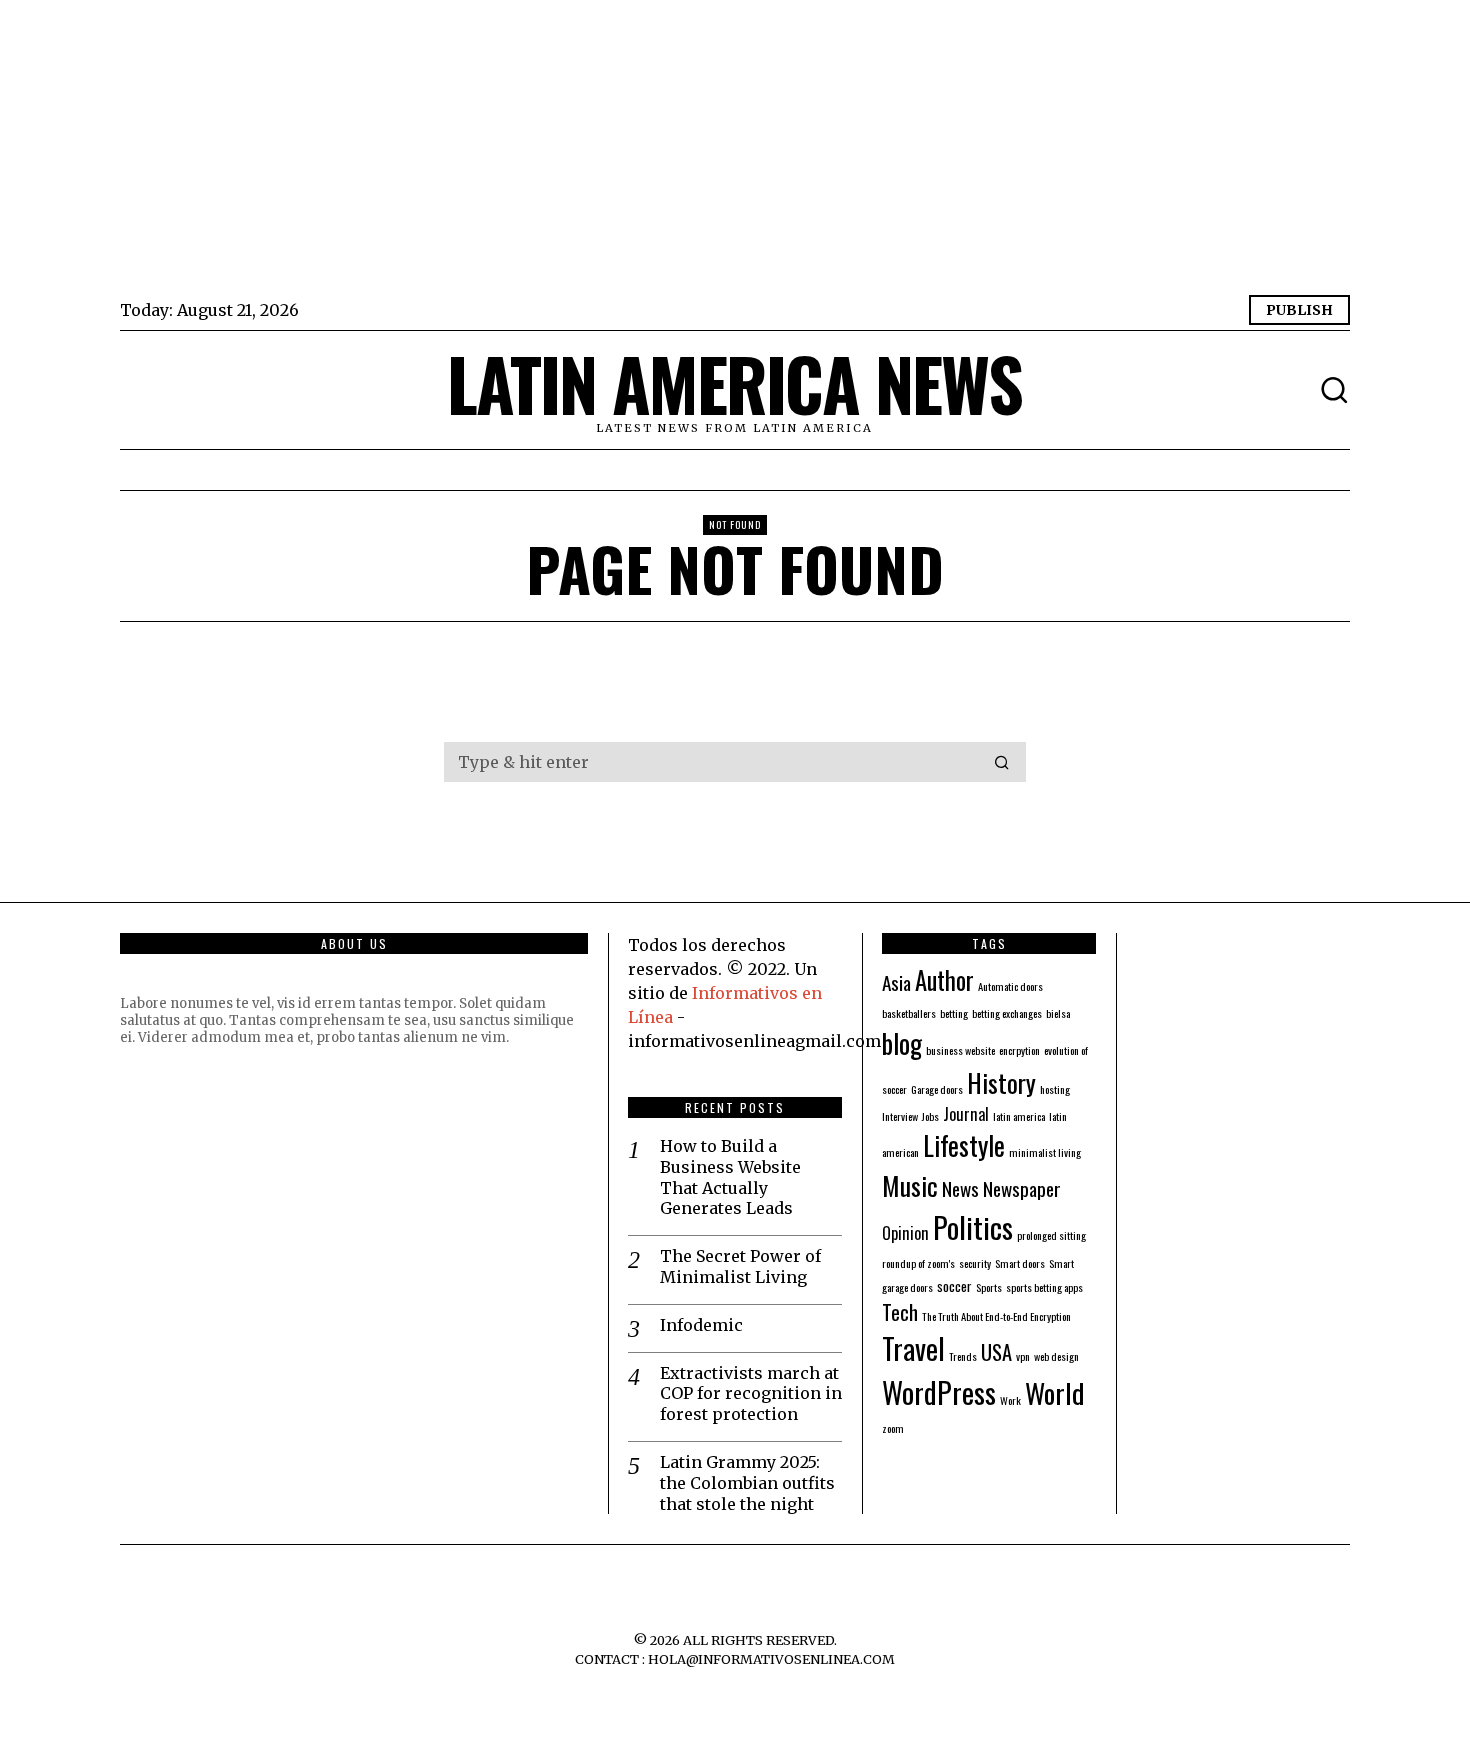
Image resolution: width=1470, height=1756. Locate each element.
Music (910, 1185)
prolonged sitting (1051, 1235)
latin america (1019, 1116)
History (1001, 1082)
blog (902, 1043)
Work (1010, 1400)
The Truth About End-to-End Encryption (996, 1316)
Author (944, 980)
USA (996, 1352)
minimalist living (1045, 1152)
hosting (1055, 1089)
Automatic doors (1010, 986)
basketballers (909, 1013)
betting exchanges (1007, 1013)
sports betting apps (1044, 1287)
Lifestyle (964, 1145)
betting (954, 1013)
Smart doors (1020, 1263)
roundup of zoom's (918, 1263)
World (1055, 1392)
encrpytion (1019, 1050)
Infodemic (701, 1325)
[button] (1002, 762)
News (960, 1188)
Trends (963, 1356)
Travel (913, 1348)
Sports (989, 1287)
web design (1056, 1356)
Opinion (905, 1233)
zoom (893, 1428)
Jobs (930, 1116)
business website (960, 1050)
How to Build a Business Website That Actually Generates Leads (730, 1177)
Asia (896, 982)
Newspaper (1022, 1188)
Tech (900, 1312)
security (975, 1263)
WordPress (939, 1391)
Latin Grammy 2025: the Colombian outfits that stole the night (747, 1483)
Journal (966, 1114)
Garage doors (937, 1089)
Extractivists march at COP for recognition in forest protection (751, 1394)
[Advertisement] (720, 150)
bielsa (1058, 1013)
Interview (900, 1116)
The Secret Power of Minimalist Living (740, 1266)
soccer (954, 1285)
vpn (1023, 1356)
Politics (973, 1226)
